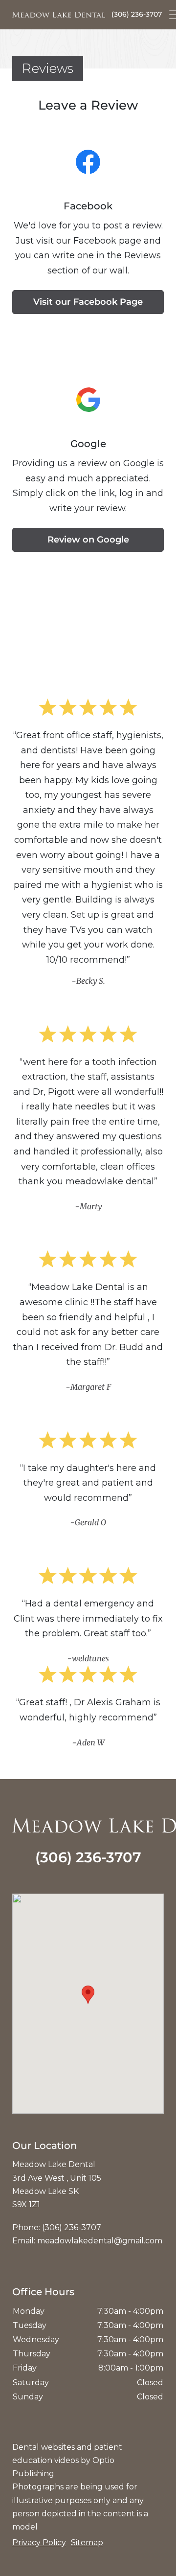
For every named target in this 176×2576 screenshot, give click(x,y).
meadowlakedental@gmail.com (100, 2241)
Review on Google (88, 540)
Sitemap (87, 2542)
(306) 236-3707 (137, 14)
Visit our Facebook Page (88, 302)
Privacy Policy (39, 2542)
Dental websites (44, 2447)
